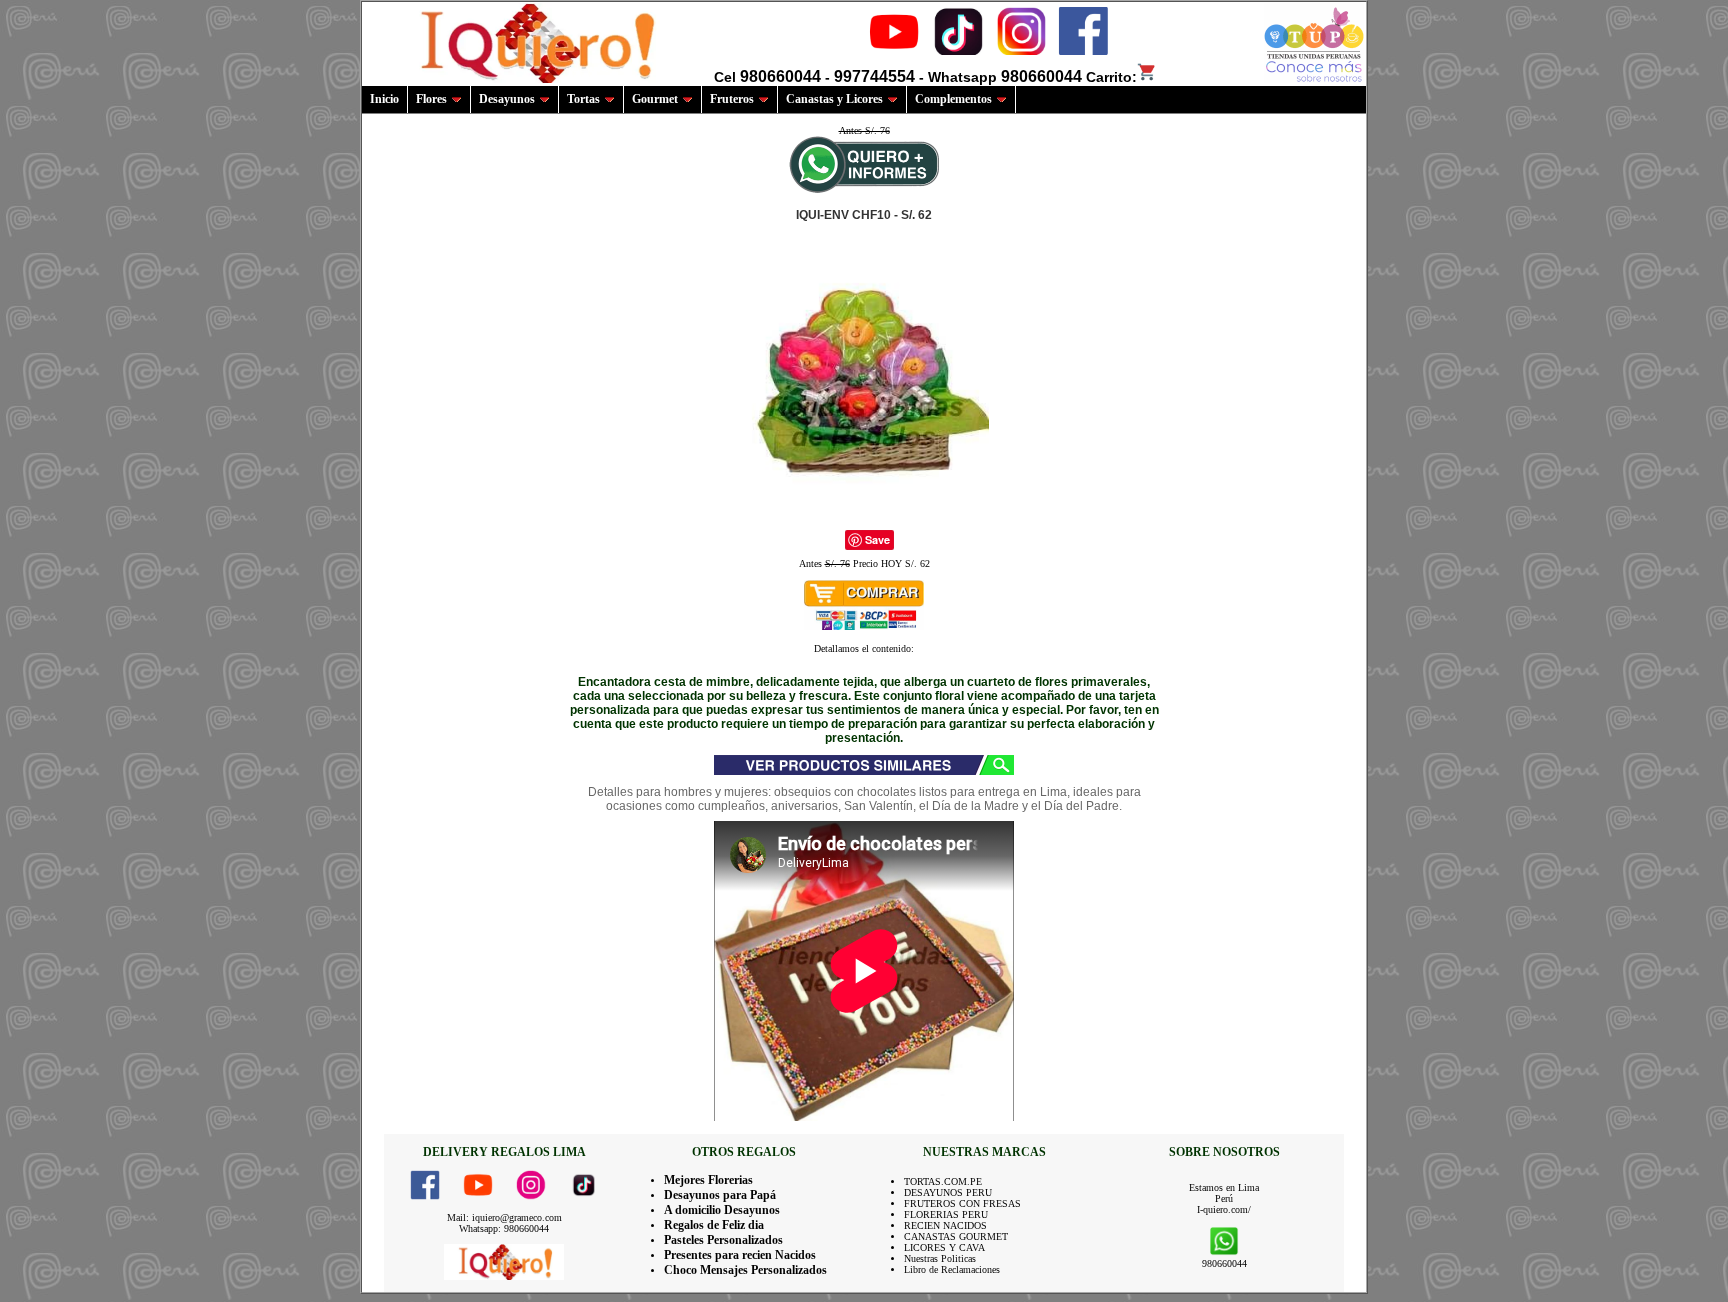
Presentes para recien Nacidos (740, 1255)
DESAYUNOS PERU (948, 1192)
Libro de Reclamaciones (952, 1269)
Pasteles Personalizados (723, 1240)
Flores (431, 99)
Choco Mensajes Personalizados (745, 1270)
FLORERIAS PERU (946, 1214)
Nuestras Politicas (940, 1258)
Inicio (384, 99)
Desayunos (507, 99)
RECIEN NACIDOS (945, 1225)
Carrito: (1111, 77)
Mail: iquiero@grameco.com (504, 1217)
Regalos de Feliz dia (714, 1225)
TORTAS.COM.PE (943, 1181)
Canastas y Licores (834, 99)
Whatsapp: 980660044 (504, 1228)
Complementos (953, 99)
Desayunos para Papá (720, 1195)
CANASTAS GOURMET (956, 1236)
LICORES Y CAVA (944, 1247)
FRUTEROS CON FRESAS (962, 1203)
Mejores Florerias (708, 1180)
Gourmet (655, 99)
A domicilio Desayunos (722, 1210)
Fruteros (732, 99)
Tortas (583, 99)
